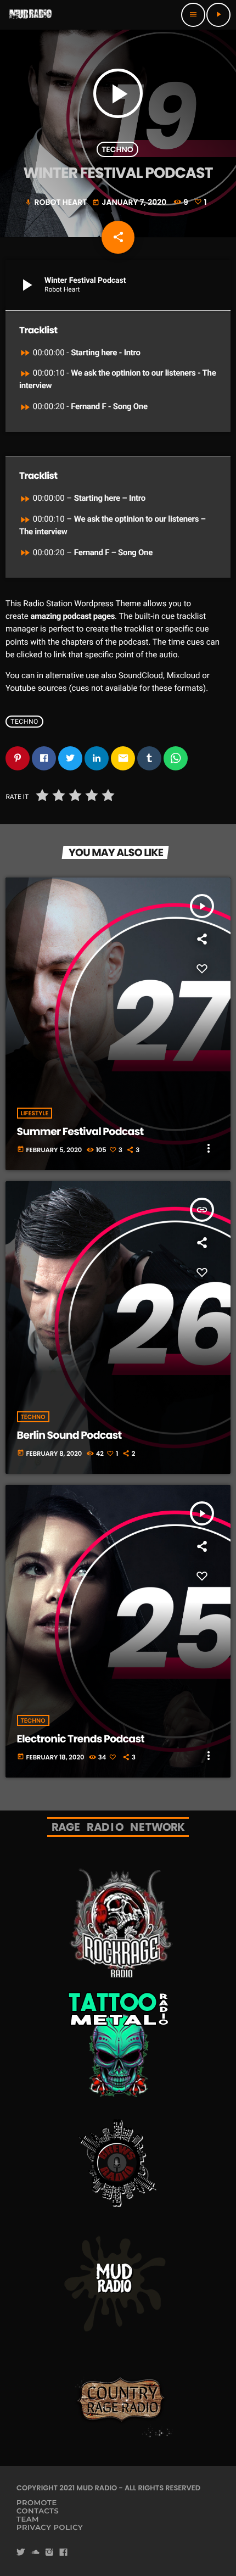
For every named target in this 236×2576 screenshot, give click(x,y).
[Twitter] (21, 2553)
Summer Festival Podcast (80, 1131)
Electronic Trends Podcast (81, 1739)
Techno (117, 149)
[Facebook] (64, 2553)
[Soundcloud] (35, 2553)
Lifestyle (35, 1113)
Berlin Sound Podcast (69, 1435)
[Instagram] (49, 2553)
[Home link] (31, 15)
